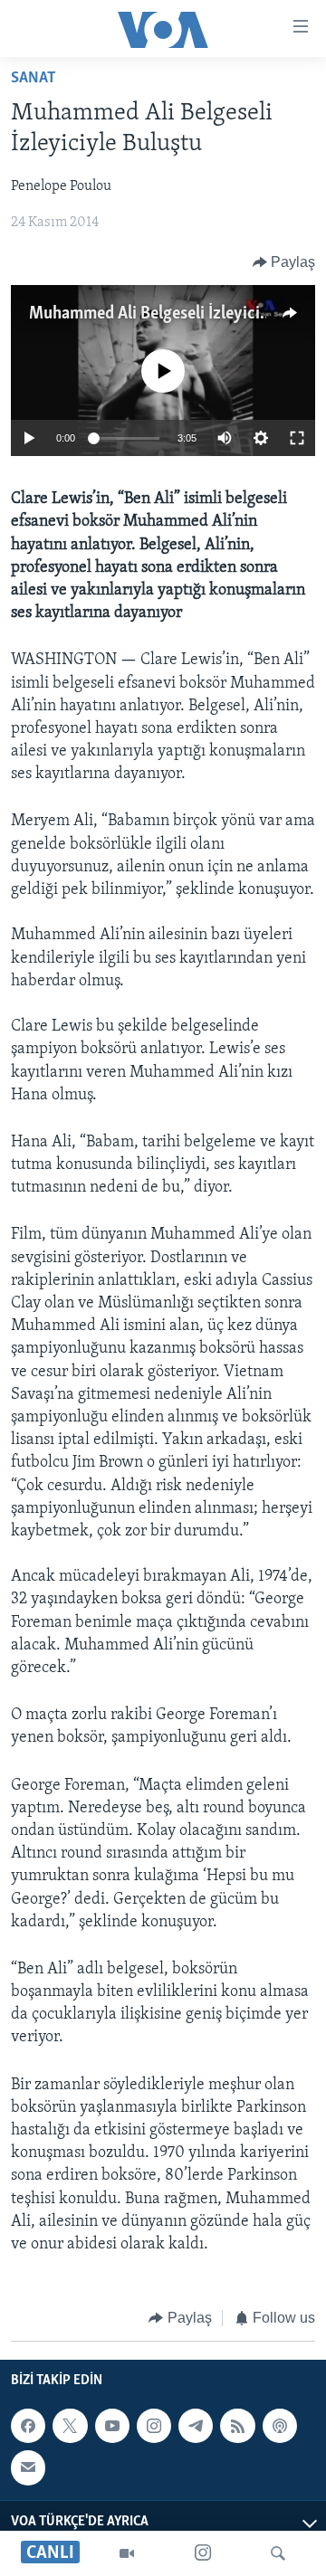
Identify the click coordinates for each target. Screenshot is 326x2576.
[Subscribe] (28, 2467)
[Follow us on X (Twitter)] (70, 2426)
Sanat (34, 79)
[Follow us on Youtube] (112, 2426)
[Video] (127, 2553)
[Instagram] (203, 2553)
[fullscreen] (297, 438)
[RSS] (237, 2426)
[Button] (284, 262)
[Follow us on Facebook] (28, 2426)
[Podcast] (280, 2426)
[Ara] (278, 2553)
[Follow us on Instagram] (154, 2426)
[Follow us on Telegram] (196, 2426)
